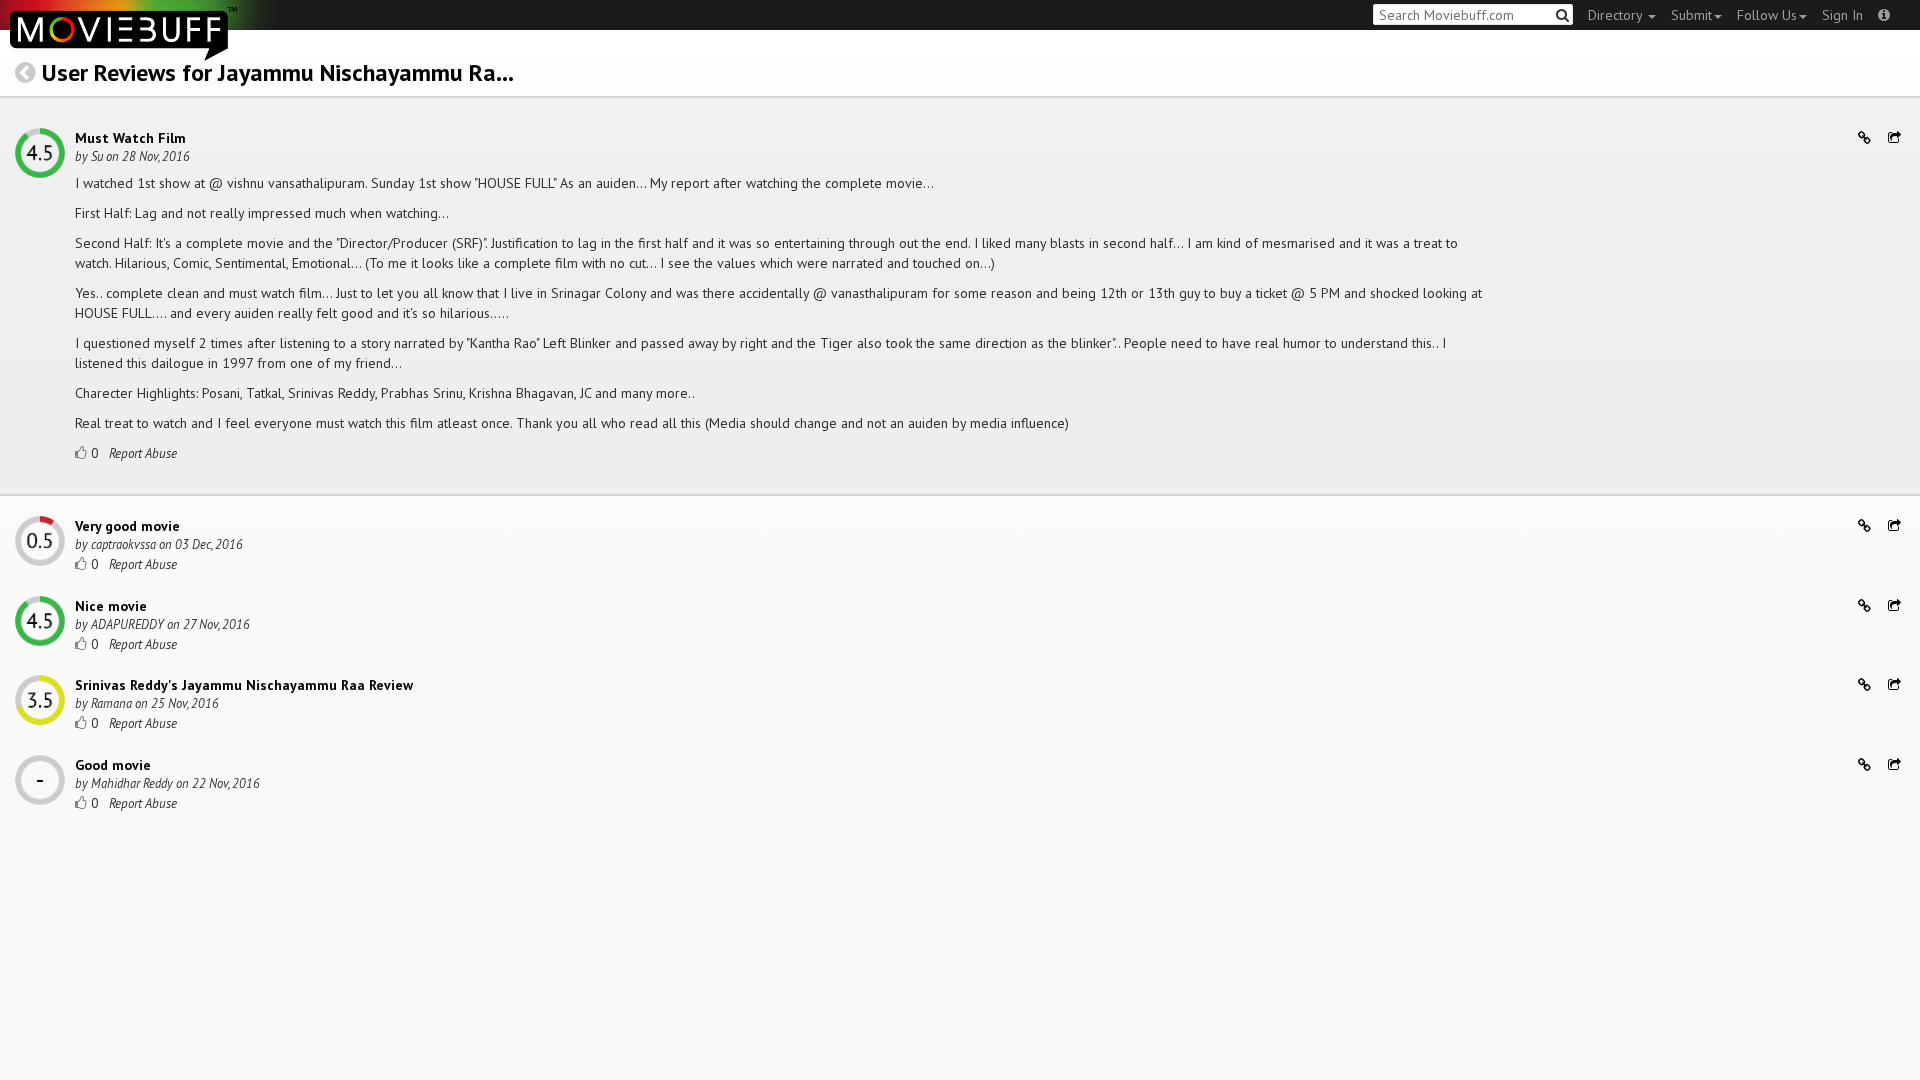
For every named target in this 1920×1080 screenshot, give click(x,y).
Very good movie (127, 526)
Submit (1691, 15)
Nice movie (111, 606)
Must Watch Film (130, 138)
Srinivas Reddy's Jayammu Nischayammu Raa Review (244, 685)
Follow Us (1767, 15)
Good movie (113, 765)
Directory (1617, 15)
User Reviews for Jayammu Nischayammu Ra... (278, 72)
